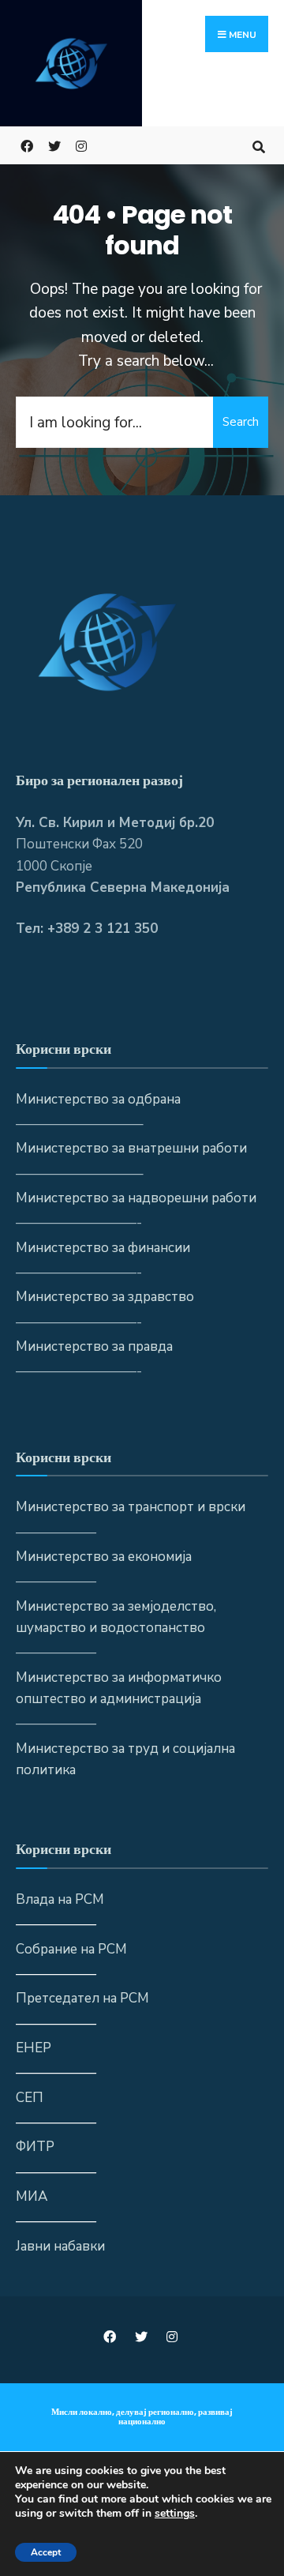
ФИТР (35, 2147)
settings (175, 2514)
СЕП (30, 2098)
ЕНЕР (34, 2048)
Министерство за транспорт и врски (131, 1507)
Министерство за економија (104, 1557)
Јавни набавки (60, 2246)
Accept (46, 2552)
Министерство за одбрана (98, 1099)
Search (241, 422)
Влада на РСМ (60, 1899)
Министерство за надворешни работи (136, 1198)
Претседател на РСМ (82, 1998)
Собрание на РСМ (71, 1949)
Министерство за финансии (103, 1248)
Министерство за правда (94, 1346)
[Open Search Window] (258, 145)
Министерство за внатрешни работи (131, 1148)
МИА (32, 2196)
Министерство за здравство (105, 1297)
